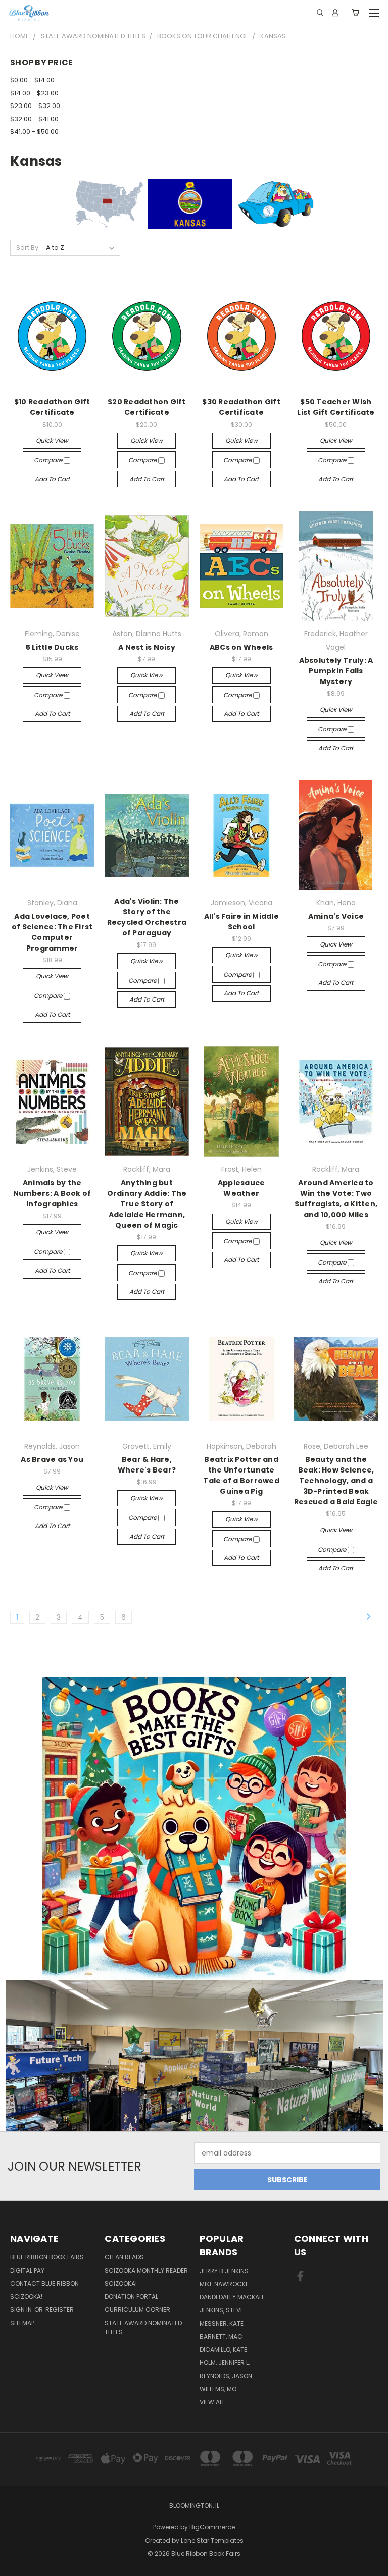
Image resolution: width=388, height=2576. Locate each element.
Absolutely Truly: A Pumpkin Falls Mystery (336, 671)
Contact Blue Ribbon (44, 2283)
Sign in (22, 2310)
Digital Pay (27, 2270)
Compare (49, 460)
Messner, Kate (222, 2323)
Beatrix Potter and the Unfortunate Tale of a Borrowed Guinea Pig (241, 1475)
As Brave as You (52, 1459)
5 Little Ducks (52, 647)
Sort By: (28, 248)
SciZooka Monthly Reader (146, 2270)
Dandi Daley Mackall (232, 2297)
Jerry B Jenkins (224, 2271)
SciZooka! (26, 2297)
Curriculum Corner (137, 2310)
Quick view (52, 440)
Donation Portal (131, 2297)
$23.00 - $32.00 (35, 106)
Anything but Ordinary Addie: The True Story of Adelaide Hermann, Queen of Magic (147, 1204)
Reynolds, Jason (226, 2376)
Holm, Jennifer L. (225, 2363)
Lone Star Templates (212, 2540)
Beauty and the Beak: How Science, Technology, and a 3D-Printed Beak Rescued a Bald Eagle (336, 1481)
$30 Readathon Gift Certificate (241, 407)
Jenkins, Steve (222, 2310)
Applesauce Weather (241, 1188)
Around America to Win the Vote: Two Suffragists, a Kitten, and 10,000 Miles (336, 1199)
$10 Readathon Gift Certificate (52, 407)
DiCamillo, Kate (223, 2350)
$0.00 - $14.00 (32, 80)
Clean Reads (124, 2257)
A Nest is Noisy (147, 647)
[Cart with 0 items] (355, 13)
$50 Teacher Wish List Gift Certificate (336, 407)
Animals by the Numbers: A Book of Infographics (52, 1193)
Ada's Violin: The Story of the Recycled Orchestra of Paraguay (147, 917)
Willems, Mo (218, 2389)
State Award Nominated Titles (143, 2327)
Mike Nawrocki (223, 2284)
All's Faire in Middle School (241, 922)
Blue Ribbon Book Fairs (47, 2257)
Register (60, 2310)
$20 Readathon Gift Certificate (147, 407)
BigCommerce (212, 2527)
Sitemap (22, 2323)
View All (212, 2402)
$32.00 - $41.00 (34, 119)
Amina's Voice (336, 916)
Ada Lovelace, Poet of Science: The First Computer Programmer (52, 932)
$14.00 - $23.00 (34, 93)
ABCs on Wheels (241, 647)
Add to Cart (52, 479)
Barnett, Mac (221, 2336)
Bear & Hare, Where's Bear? (147, 1465)
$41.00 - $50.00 (34, 132)
